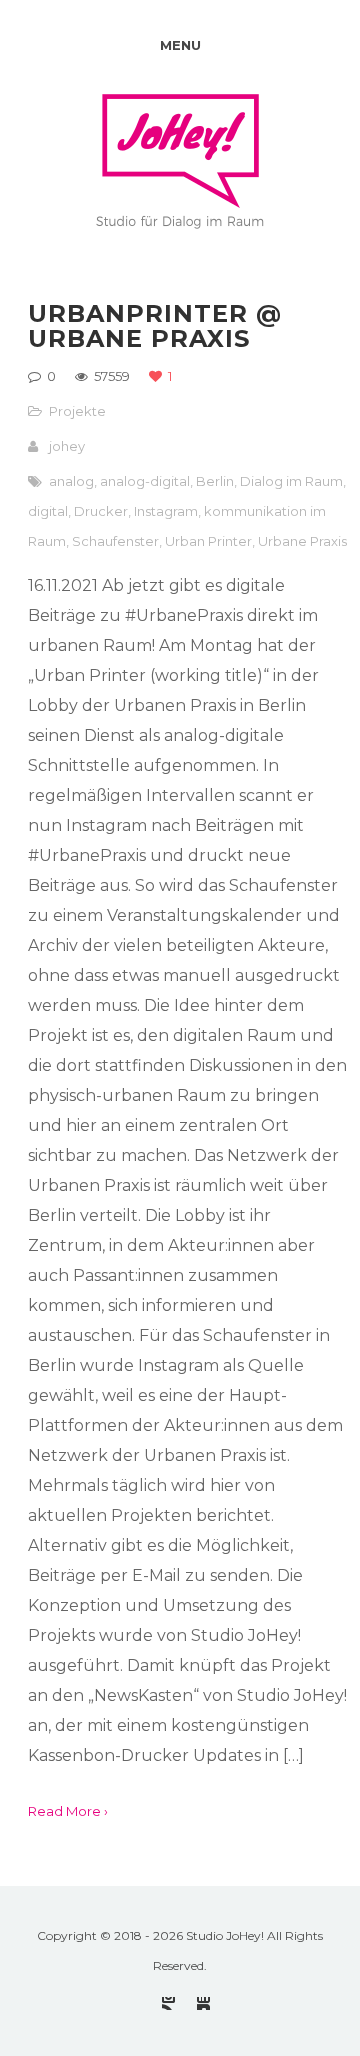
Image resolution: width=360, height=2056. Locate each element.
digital (48, 511)
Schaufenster (115, 541)
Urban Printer (208, 541)
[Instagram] (168, 2003)
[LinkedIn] (203, 2003)
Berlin (215, 481)
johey (67, 446)
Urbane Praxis (302, 541)
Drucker (101, 511)
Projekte (77, 411)
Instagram (166, 511)
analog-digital (145, 481)
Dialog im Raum (291, 481)
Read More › (68, 1811)
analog (71, 481)
